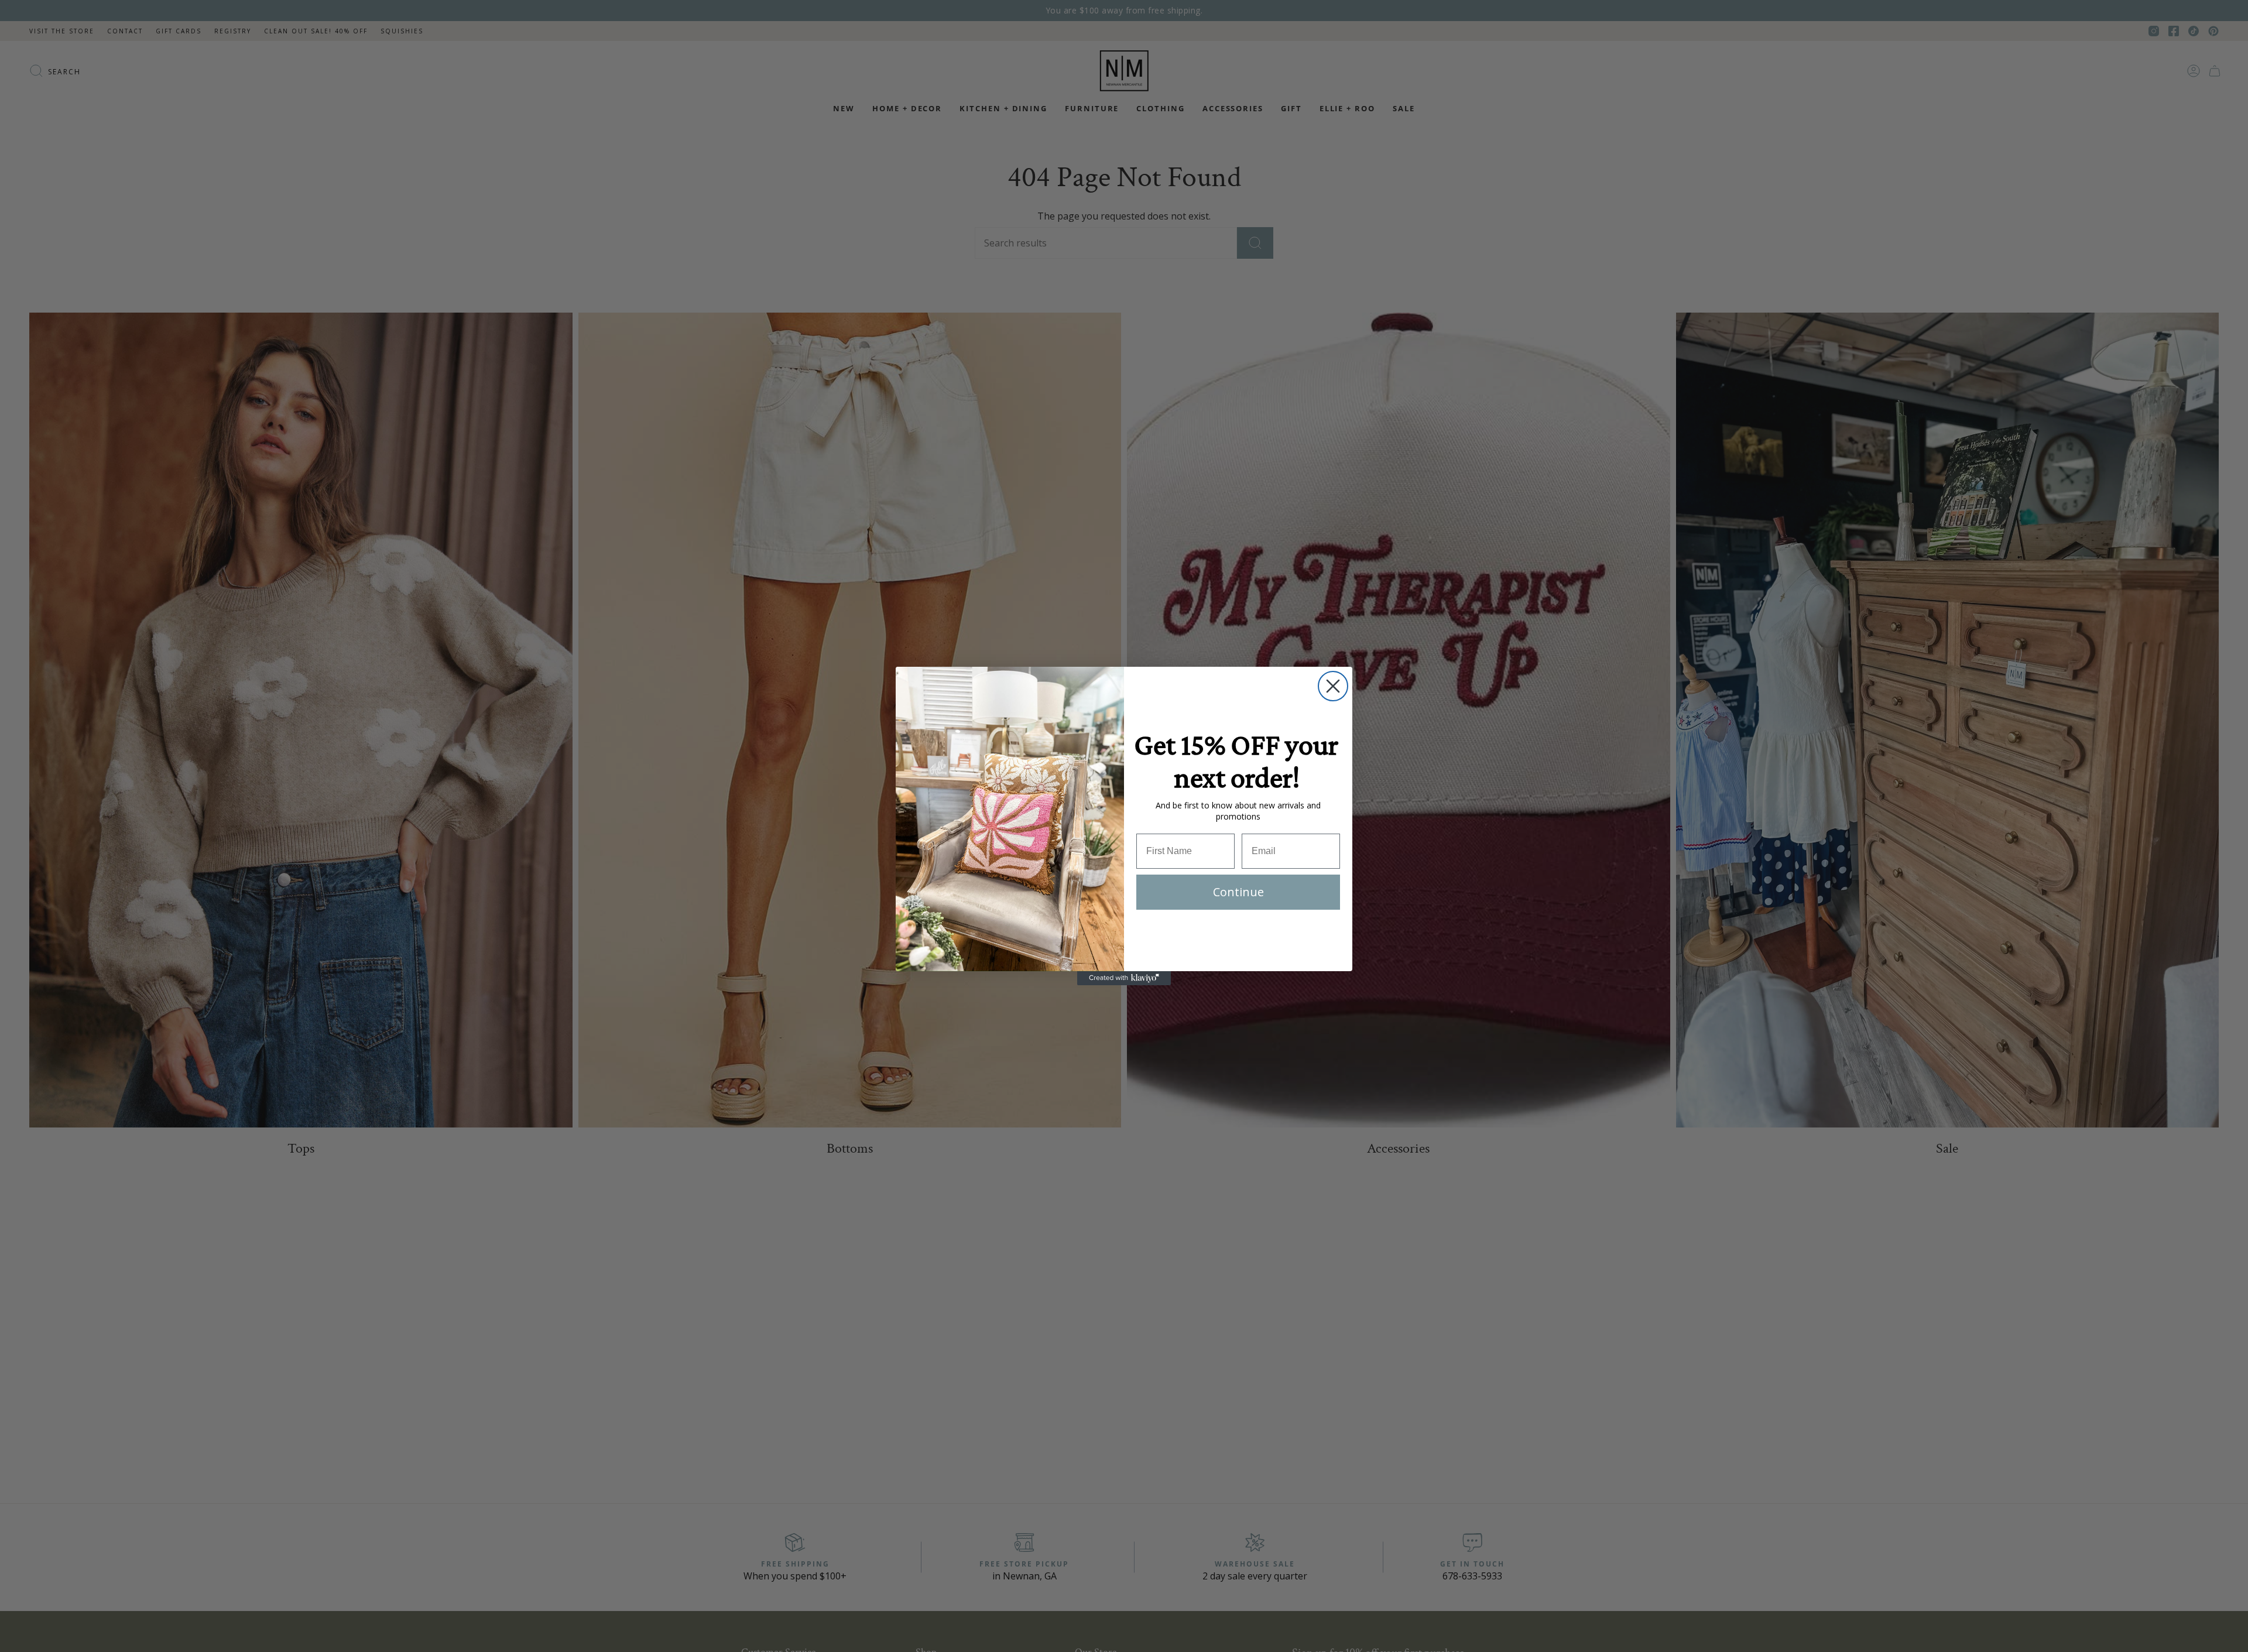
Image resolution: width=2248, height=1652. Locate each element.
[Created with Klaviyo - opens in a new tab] (1124, 978)
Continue (1238, 892)
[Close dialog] (1333, 686)
